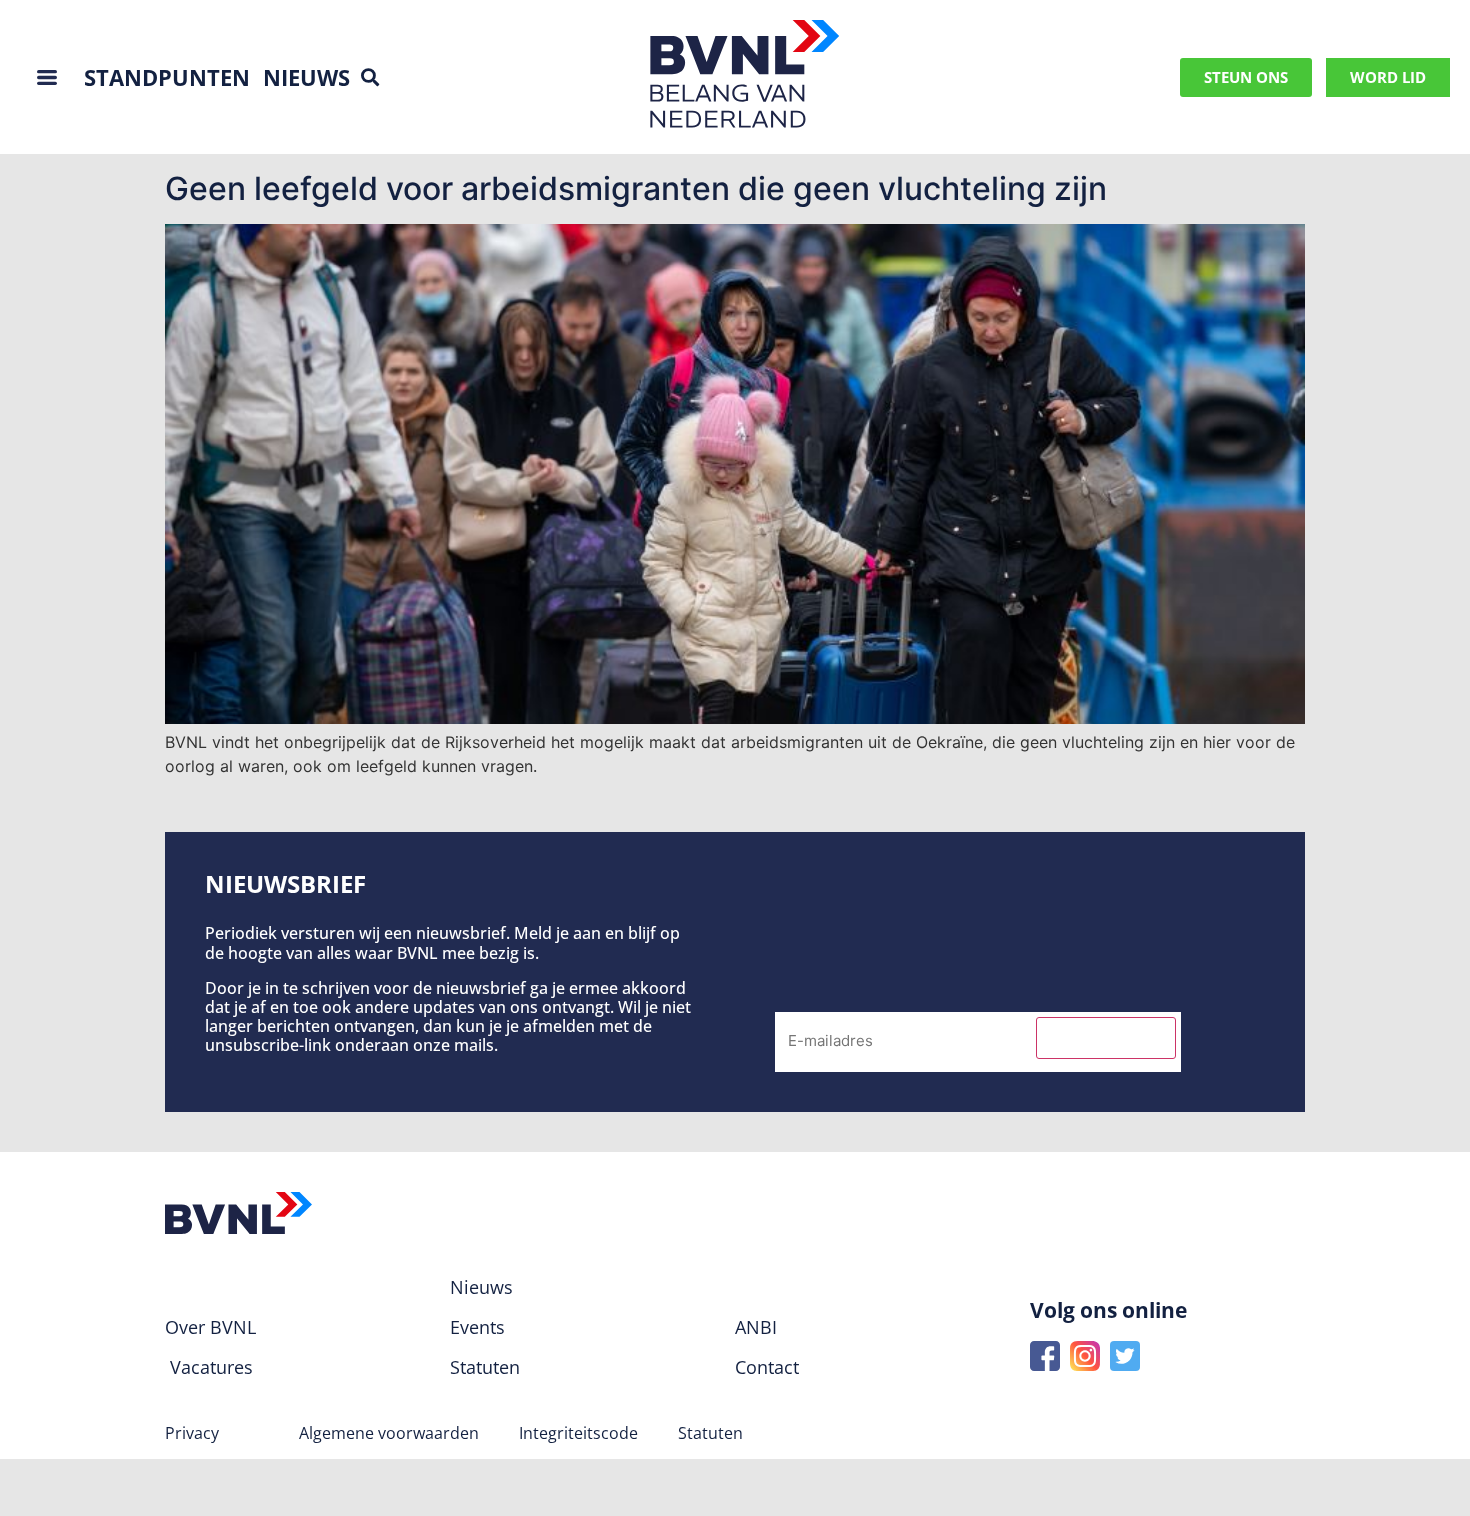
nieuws (306, 77)
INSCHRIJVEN (1106, 1038)
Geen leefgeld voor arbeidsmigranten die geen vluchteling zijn (636, 188)
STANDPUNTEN (167, 77)
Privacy (192, 1433)
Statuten (710, 1433)
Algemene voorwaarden (389, 1433)
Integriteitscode (578, 1433)
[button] (370, 77)
